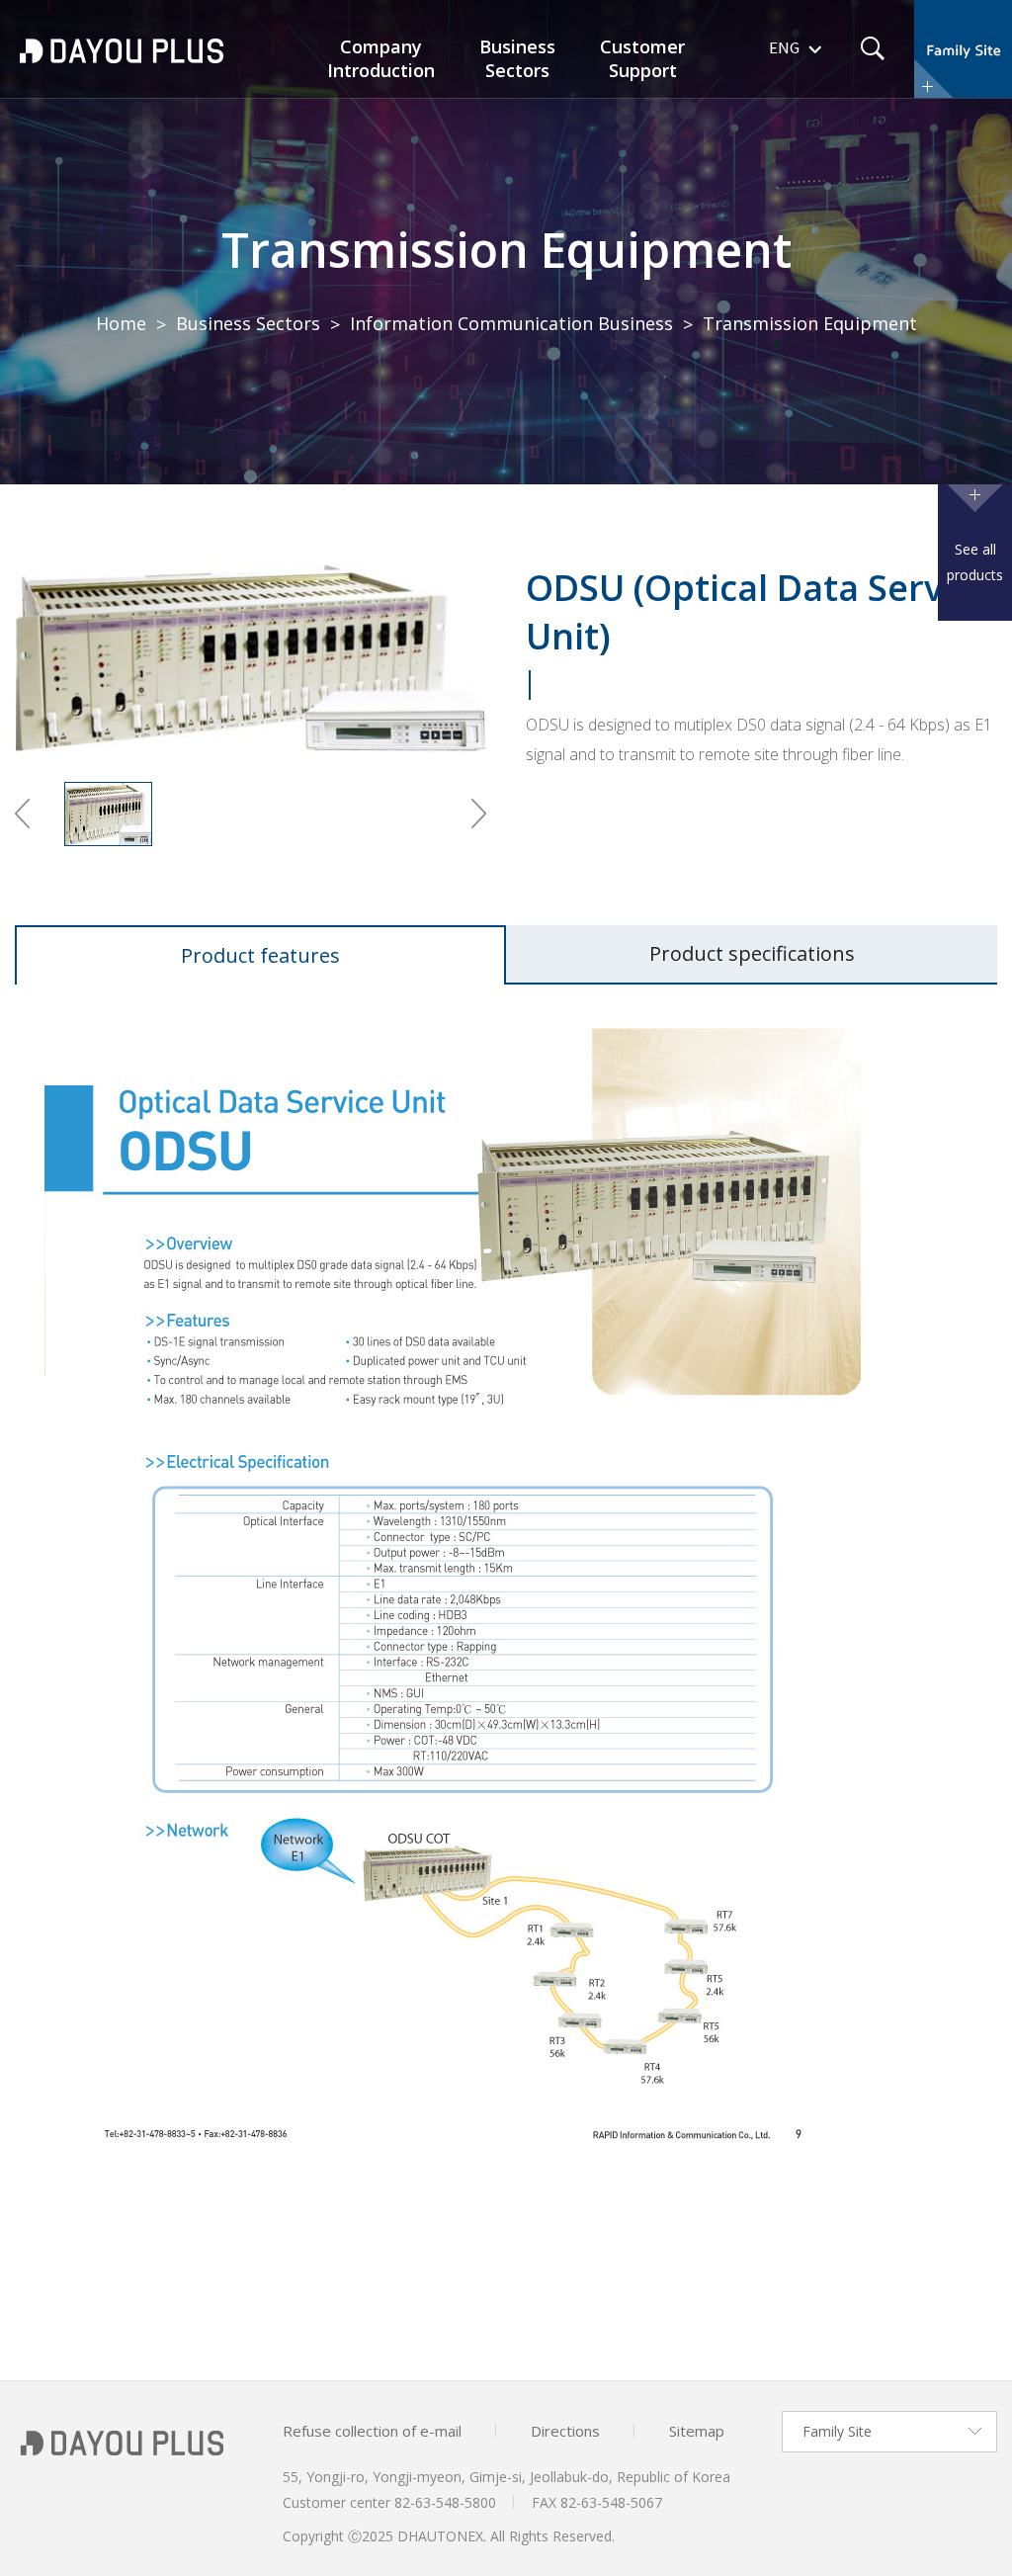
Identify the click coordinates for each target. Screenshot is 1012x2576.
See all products (975, 562)
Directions (565, 2431)
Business (517, 58)
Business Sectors (248, 323)
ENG (784, 49)
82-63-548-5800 (445, 2502)
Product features (260, 955)
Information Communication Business (511, 323)
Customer (642, 58)
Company (381, 58)
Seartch (873, 48)
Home (121, 323)
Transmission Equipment (506, 250)
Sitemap (697, 2431)
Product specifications (752, 953)
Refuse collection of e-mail (372, 2431)
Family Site (837, 2431)
